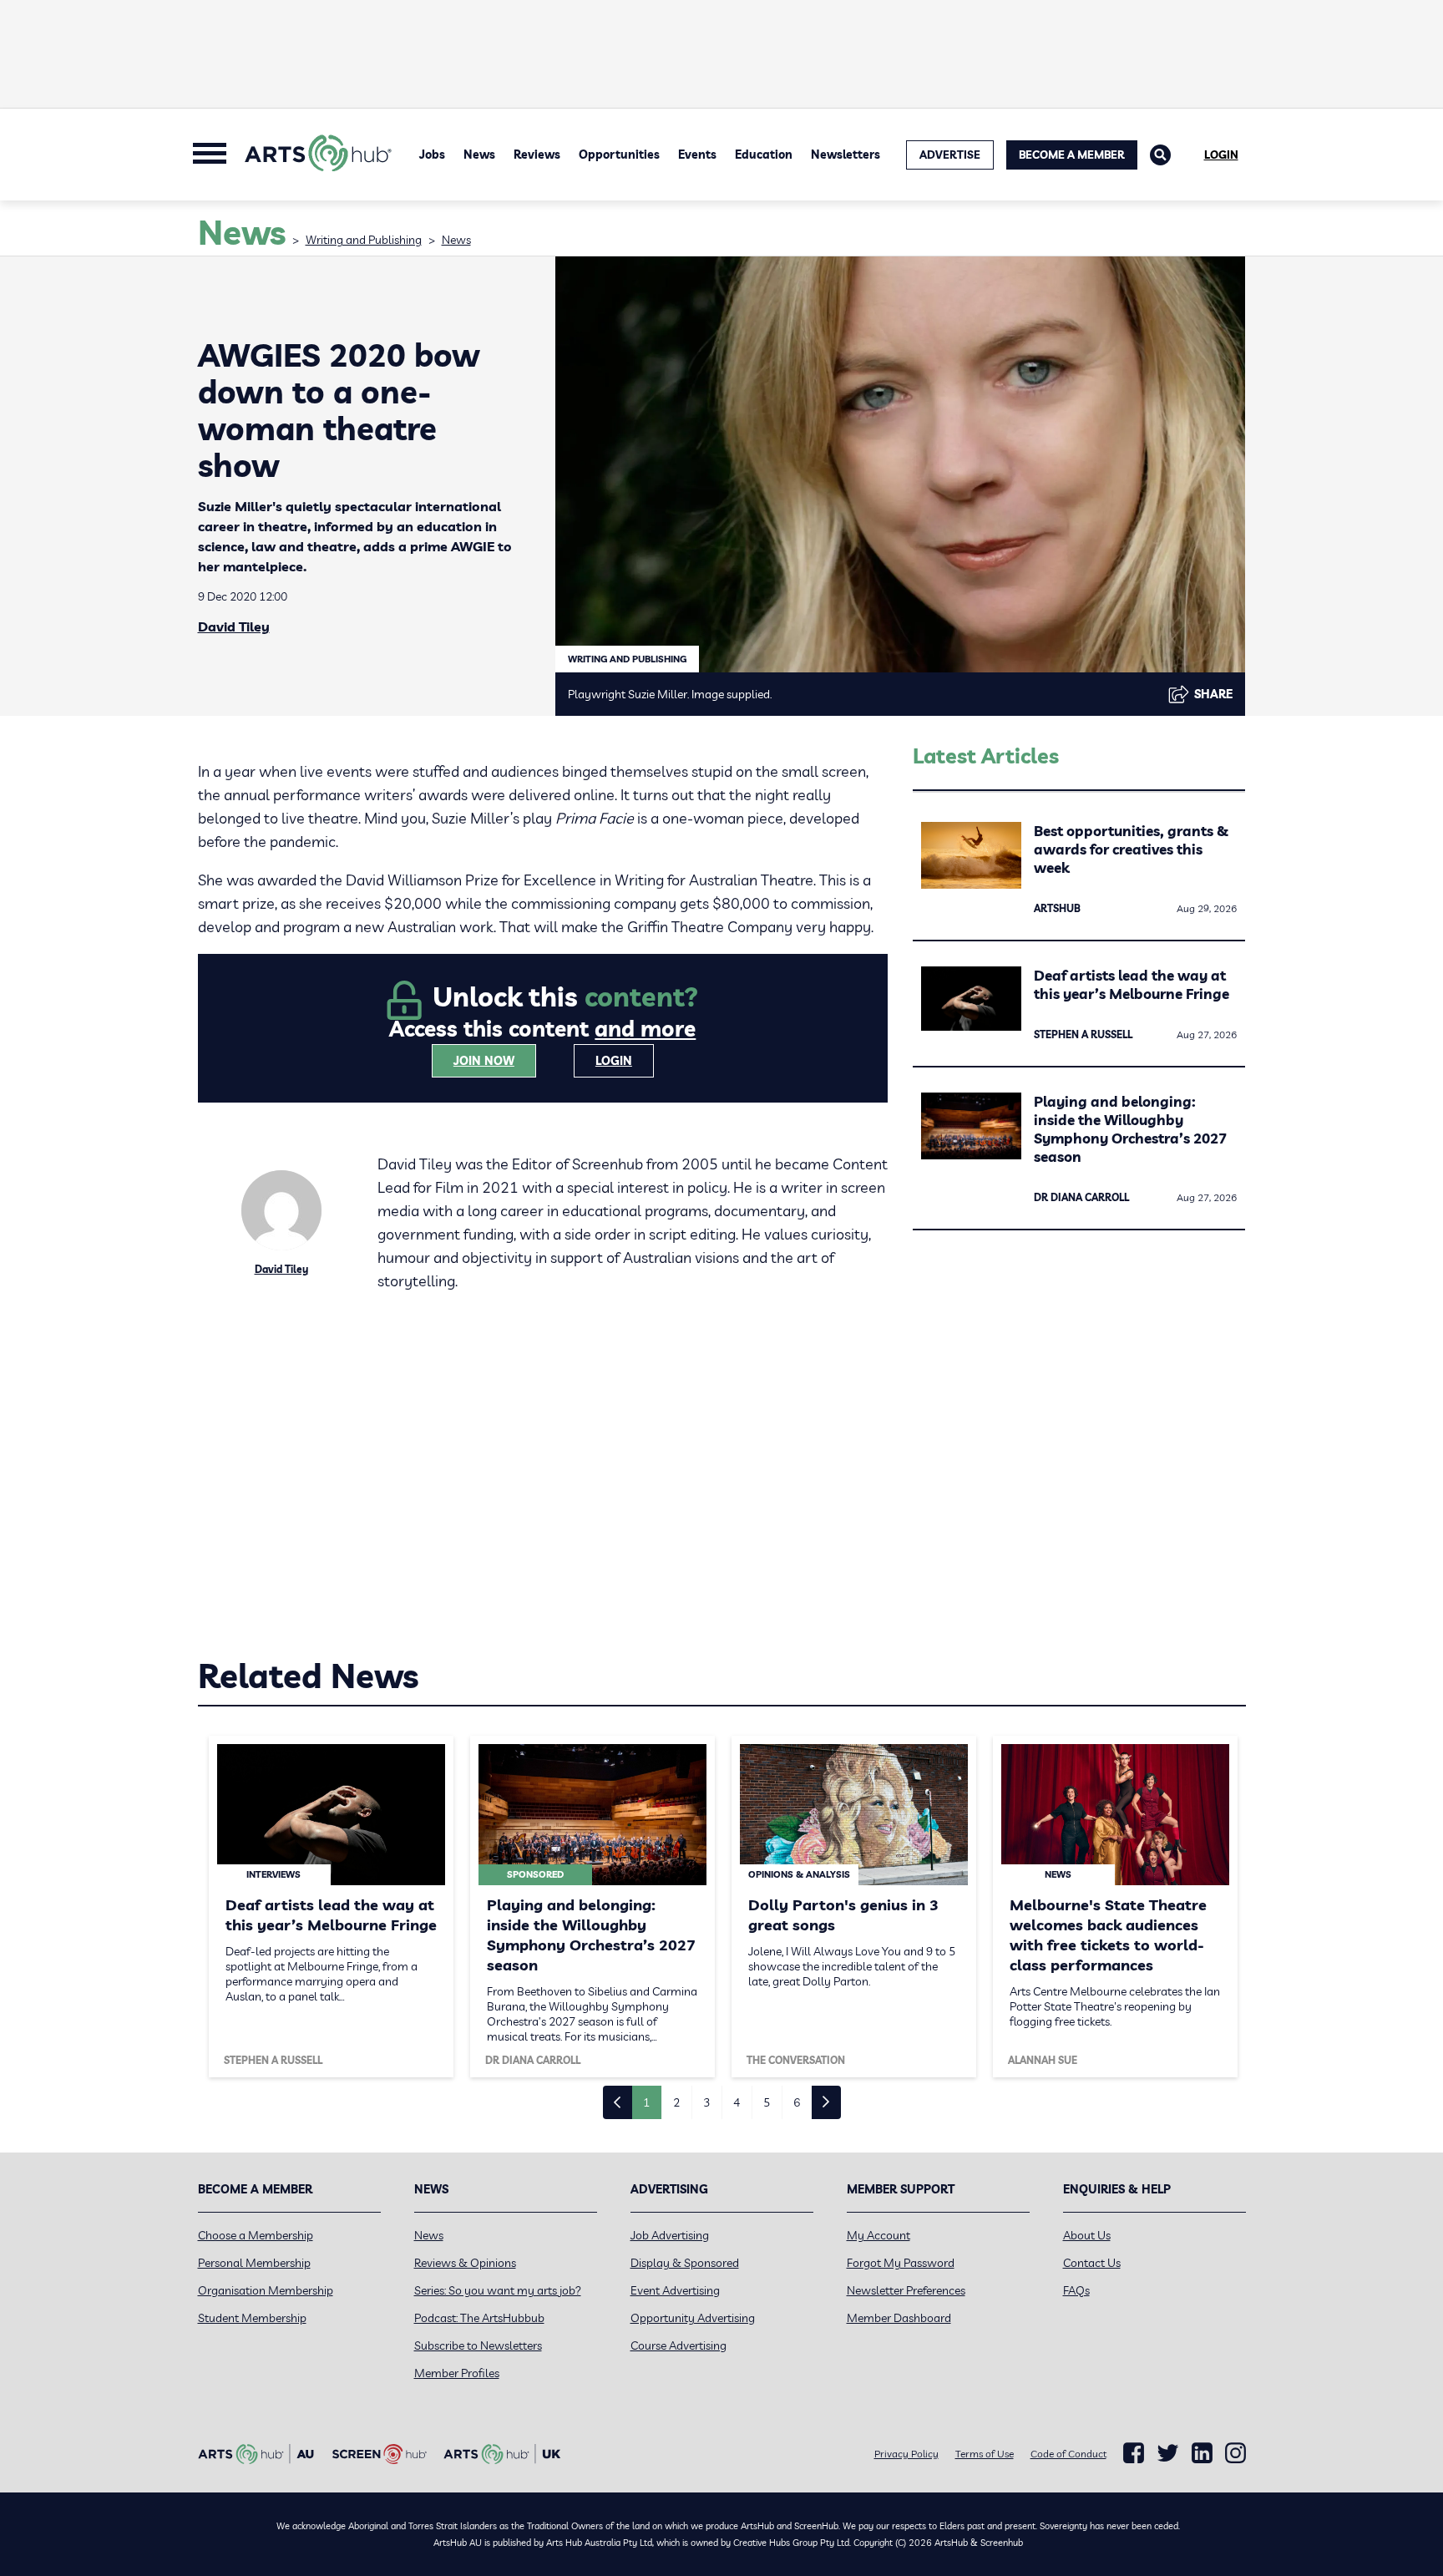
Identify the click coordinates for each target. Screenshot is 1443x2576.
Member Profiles (457, 2373)
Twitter (1168, 2453)
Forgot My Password (901, 2263)
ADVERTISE (950, 155)
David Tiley (234, 626)
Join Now (484, 1061)
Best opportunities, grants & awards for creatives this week (1131, 849)
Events (697, 155)
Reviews (537, 155)
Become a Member (1072, 155)
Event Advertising (675, 2290)
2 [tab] (676, 2102)
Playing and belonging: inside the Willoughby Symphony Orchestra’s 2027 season (1130, 1129)
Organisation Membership (266, 2290)
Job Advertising (670, 2235)
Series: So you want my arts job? (498, 2290)
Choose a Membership (256, 2235)
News (479, 155)
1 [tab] (646, 2102)
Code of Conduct (1068, 2454)
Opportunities (619, 155)
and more (645, 1029)
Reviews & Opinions (465, 2263)
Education (764, 155)
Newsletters (846, 155)
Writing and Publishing (364, 240)
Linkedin (1202, 2453)
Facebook (1134, 2453)
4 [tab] (737, 2102)
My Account (878, 2235)
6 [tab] (797, 2102)
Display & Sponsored (685, 2263)
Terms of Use (985, 2454)
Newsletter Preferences (906, 2290)
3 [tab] (706, 2102)
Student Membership (252, 2318)
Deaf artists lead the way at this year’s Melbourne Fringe (1132, 984)
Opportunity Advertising (693, 2318)
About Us (1087, 2235)
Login (1221, 155)
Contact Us (1092, 2263)
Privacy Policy (906, 2454)
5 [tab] (767, 2102)
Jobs (432, 155)
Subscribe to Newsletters (478, 2345)
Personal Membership (254, 2263)
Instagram (1235, 2453)
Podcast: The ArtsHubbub (479, 2318)
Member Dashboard (899, 2318)
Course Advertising (678, 2345)
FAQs (1076, 2290)
